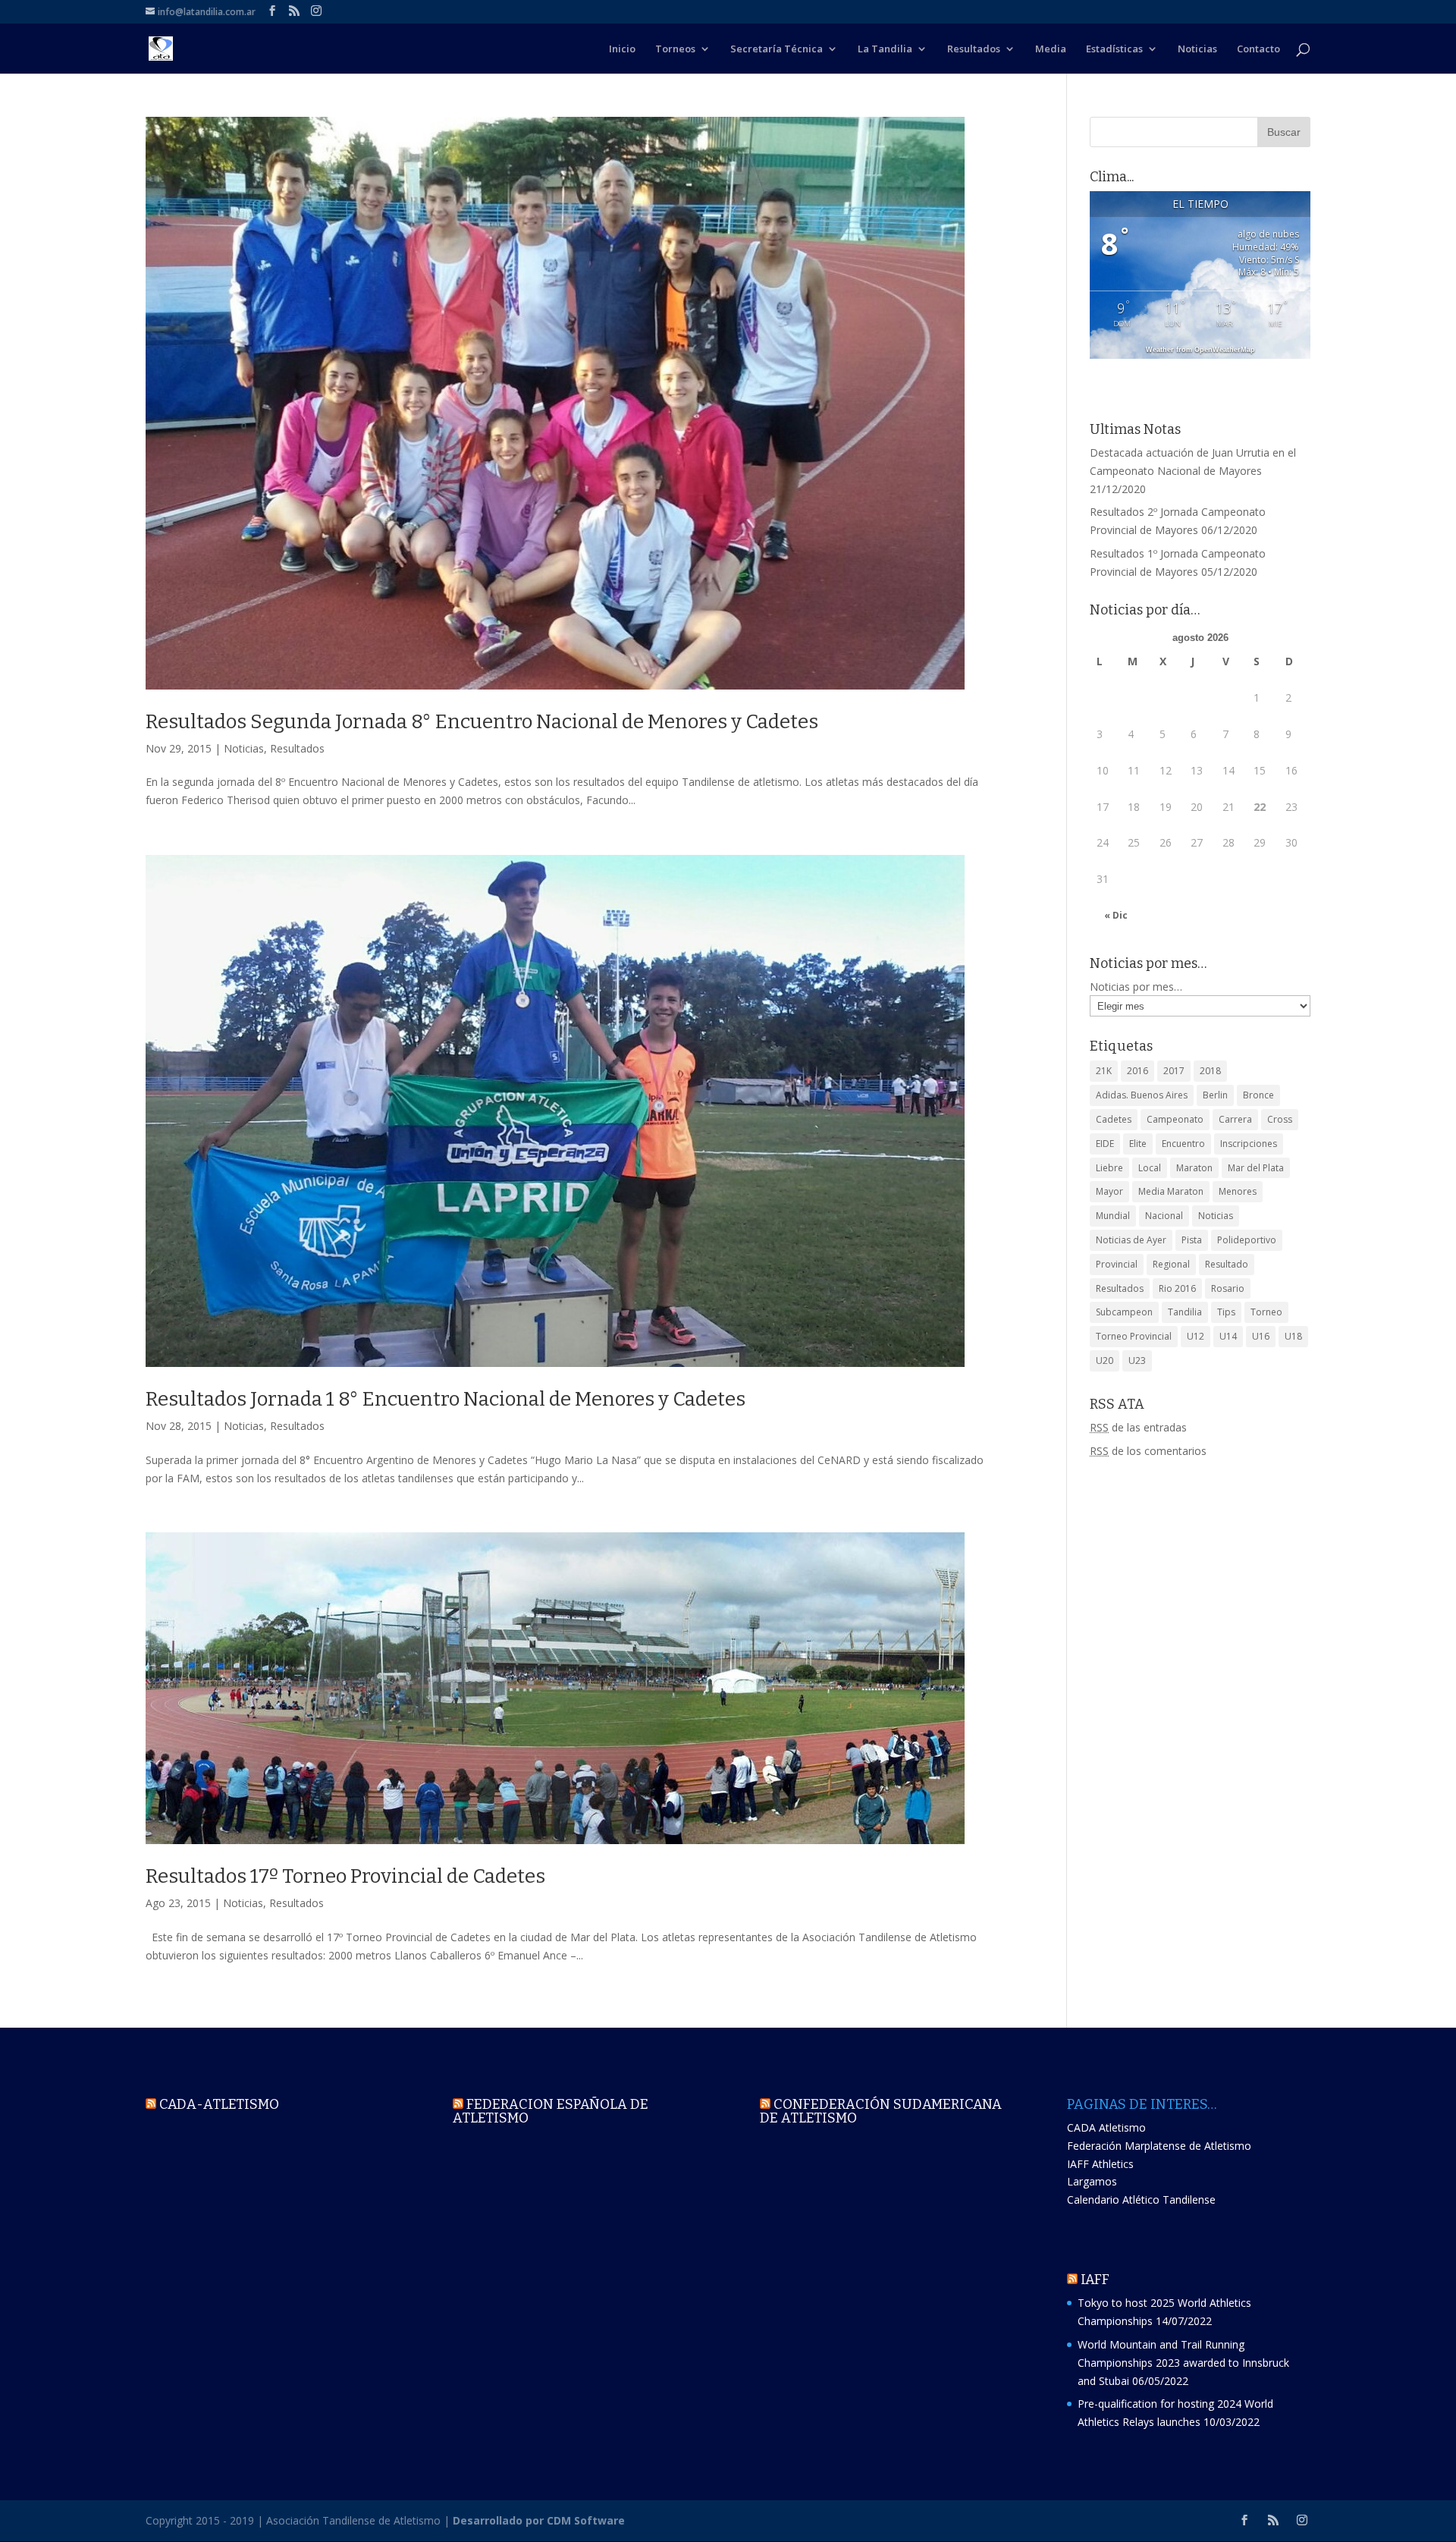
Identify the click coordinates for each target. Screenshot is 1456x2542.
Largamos (1092, 2181)
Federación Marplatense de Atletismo (1159, 2146)
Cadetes (1114, 1119)
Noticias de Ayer (1131, 1240)
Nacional (1164, 1216)
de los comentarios (1148, 1451)
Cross (1280, 1119)
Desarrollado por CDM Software (539, 2520)
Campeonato (1175, 1119)
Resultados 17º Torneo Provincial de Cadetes (345, 1876)
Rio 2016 (1177, 1288)
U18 (1293, 1336)
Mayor (1109, 1191)
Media (1051, 49)
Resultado (1227, 1264)
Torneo (1266, 1312)
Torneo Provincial (1134, 1336)
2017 (1174, 1071)
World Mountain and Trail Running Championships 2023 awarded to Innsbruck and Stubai (1183, 2363)
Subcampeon (1124, 1312)
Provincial (1117, 1264)
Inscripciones (1249, 1144)
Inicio (622, 49)
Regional (1171, 1264)
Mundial (1113, 1216)
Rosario (1228, 1288)
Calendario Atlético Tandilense (1141, 2200)
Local (1150, 1168)
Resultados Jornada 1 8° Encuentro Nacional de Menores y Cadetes (446, 1399)
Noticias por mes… (1136, 987)
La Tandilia (885, 49)
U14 (1228, 1336)
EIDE (1105, 1144)
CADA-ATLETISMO (219, 2104)
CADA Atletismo (1106, 2127)
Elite (1138, 1144)
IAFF (1095, 2280)
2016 (1137, 1071)
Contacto (1258, 49)
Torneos (675, 49)
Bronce (1258, 1095)
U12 (1196, 1336)
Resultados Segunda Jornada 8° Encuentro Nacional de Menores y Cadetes (482, 722)
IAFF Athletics (1100, 2164)
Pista (1192, 1240)
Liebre (1109, 1168)
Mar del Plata (1256, 1168)
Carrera (1235, 1119)
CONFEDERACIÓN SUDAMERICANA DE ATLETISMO (881, 2111)
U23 (1137, 1361)
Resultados (974, 49)
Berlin (1215, 1095)
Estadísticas (1114, 49)
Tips (1226, 1312)
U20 (1105, 1361)
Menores (1238, 1191)
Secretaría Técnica (777, 49)
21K (1104, 1071)
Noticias (1197, 49)
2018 (1210, 1071)
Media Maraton (1171, 1191)
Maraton (1194, 1168)
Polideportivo (1247, 1240)
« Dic (1116, 915)
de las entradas (1138, 1427)
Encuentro (1183, 1144)
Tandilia (1185, 1312)
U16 (1261, 1336)
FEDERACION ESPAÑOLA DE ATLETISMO (551, 2111)
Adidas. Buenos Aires (1142, 1095)
